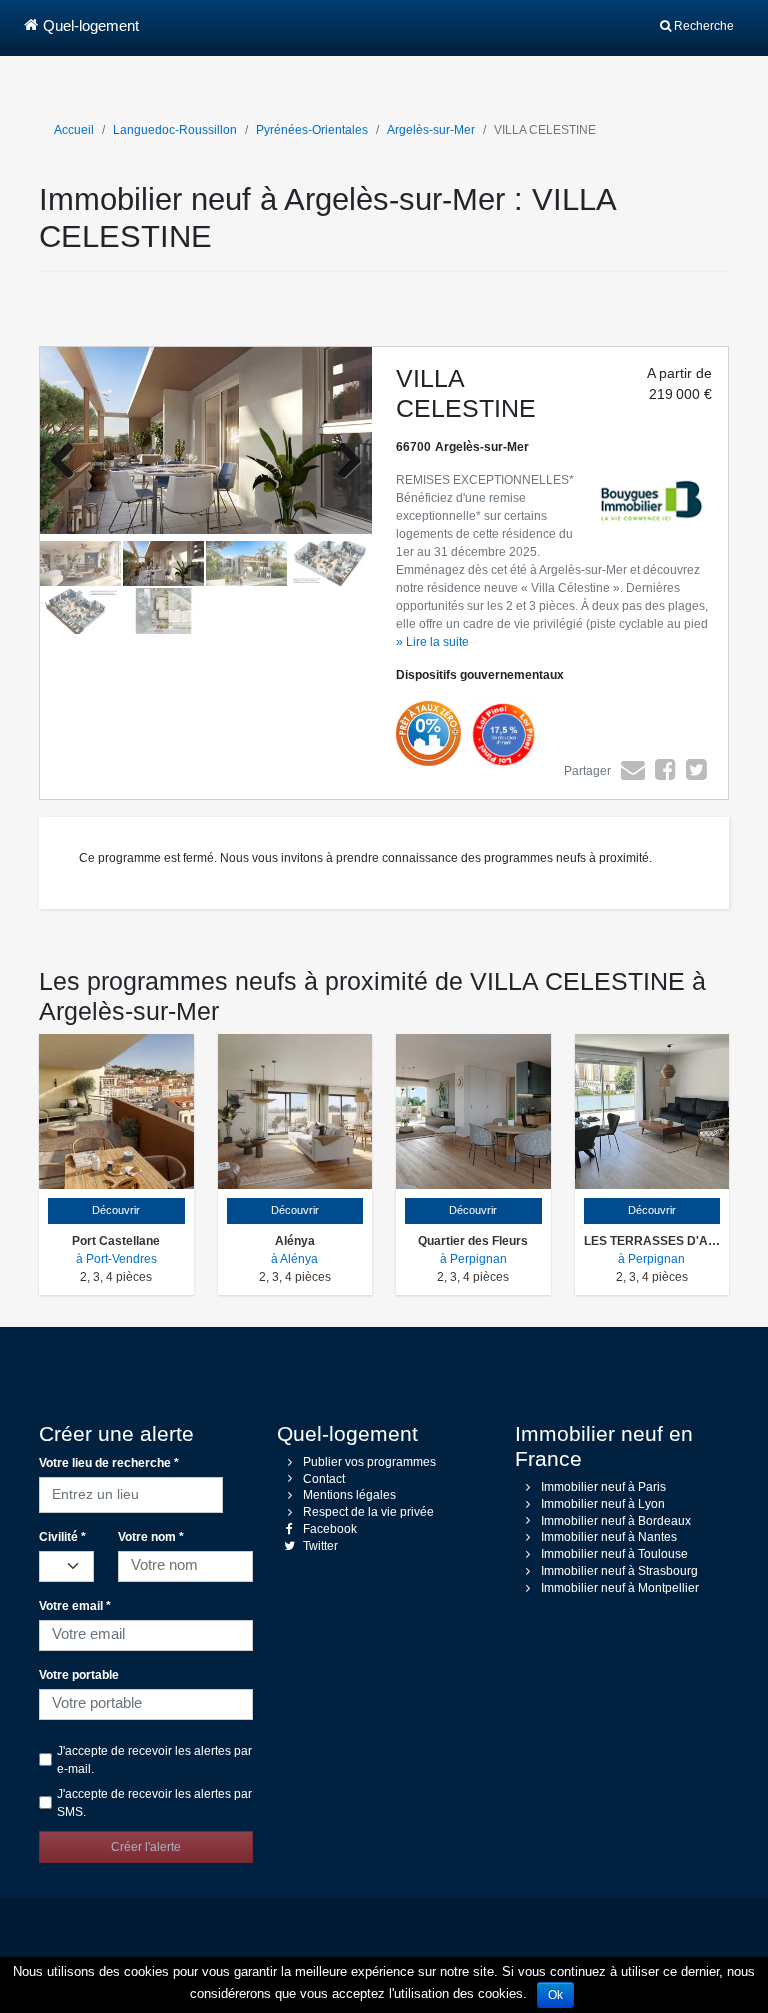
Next (342, 462)
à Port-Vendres (116, 1259)
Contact (324, 1479)
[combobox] (131, 1492)
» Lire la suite (432, 642)
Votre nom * (151, 1537)
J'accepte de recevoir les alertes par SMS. (154, 1803)
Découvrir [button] (116, 1210)
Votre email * (75, 1606)
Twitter (320, 1546)
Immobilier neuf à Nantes (609, 1537)
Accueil (74, 130)
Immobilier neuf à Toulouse (614, 1554)
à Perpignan (473, 1259)
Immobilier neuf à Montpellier (620, 1588)
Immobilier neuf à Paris (603, 1487)
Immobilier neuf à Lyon (603, 1504)
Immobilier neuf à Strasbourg (619, 1571)
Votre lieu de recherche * (109, 1463)
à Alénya (294, 1259)
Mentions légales (349, 1495)
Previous (70, 462)
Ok (555, 1995)
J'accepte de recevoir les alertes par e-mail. (154, 1760)
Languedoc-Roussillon (175, 130)
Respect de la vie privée (368, 1512)
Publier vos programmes (369, 1462)
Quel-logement (91, 25)
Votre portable (79, 1675)
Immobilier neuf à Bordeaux (616, 1521)
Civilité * (62, 1537)
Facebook (330, 1529)
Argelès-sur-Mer (431, 130)
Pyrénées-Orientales (312, 130)
